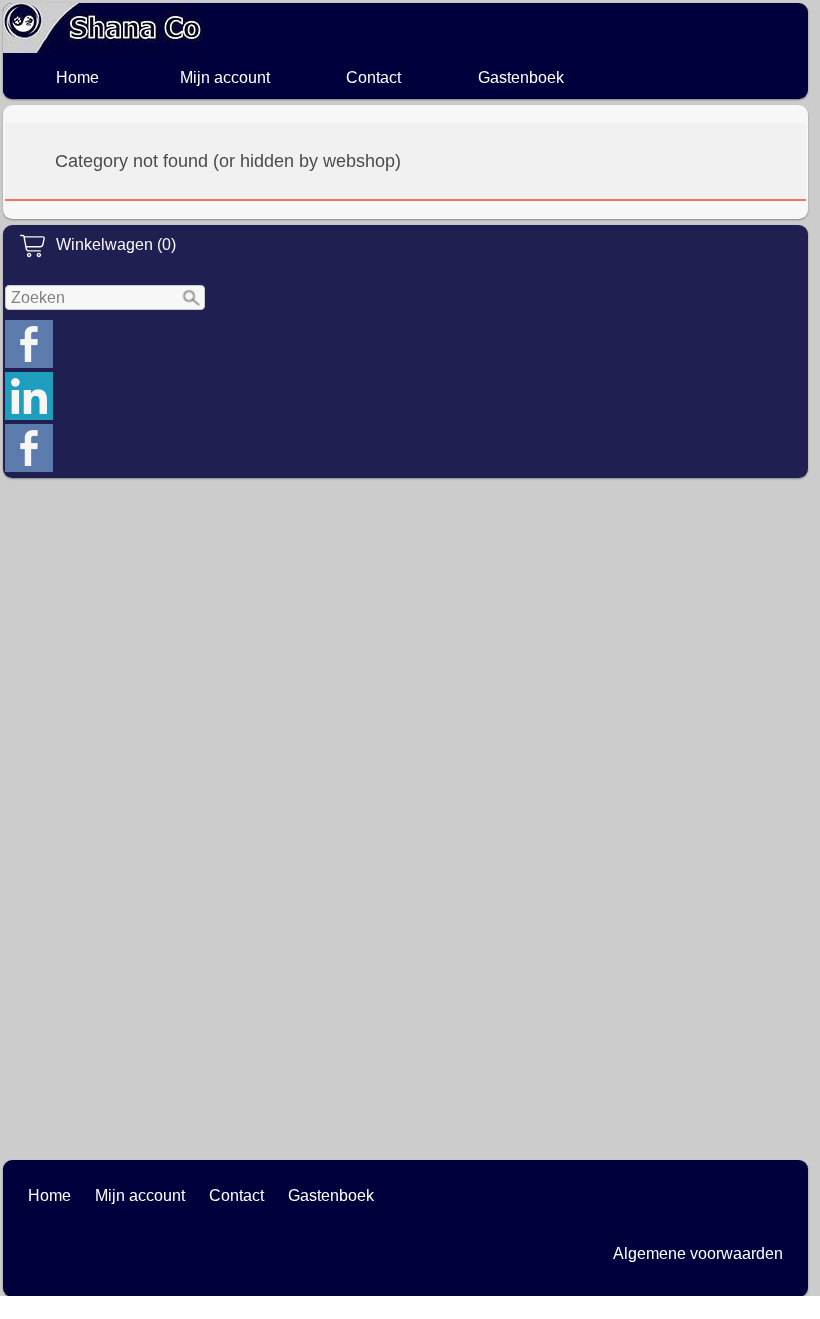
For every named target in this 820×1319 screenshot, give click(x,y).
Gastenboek (521, 77)
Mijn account (225, 77)
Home (77, 77)
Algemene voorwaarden (698, 1253)
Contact (373, 77)
